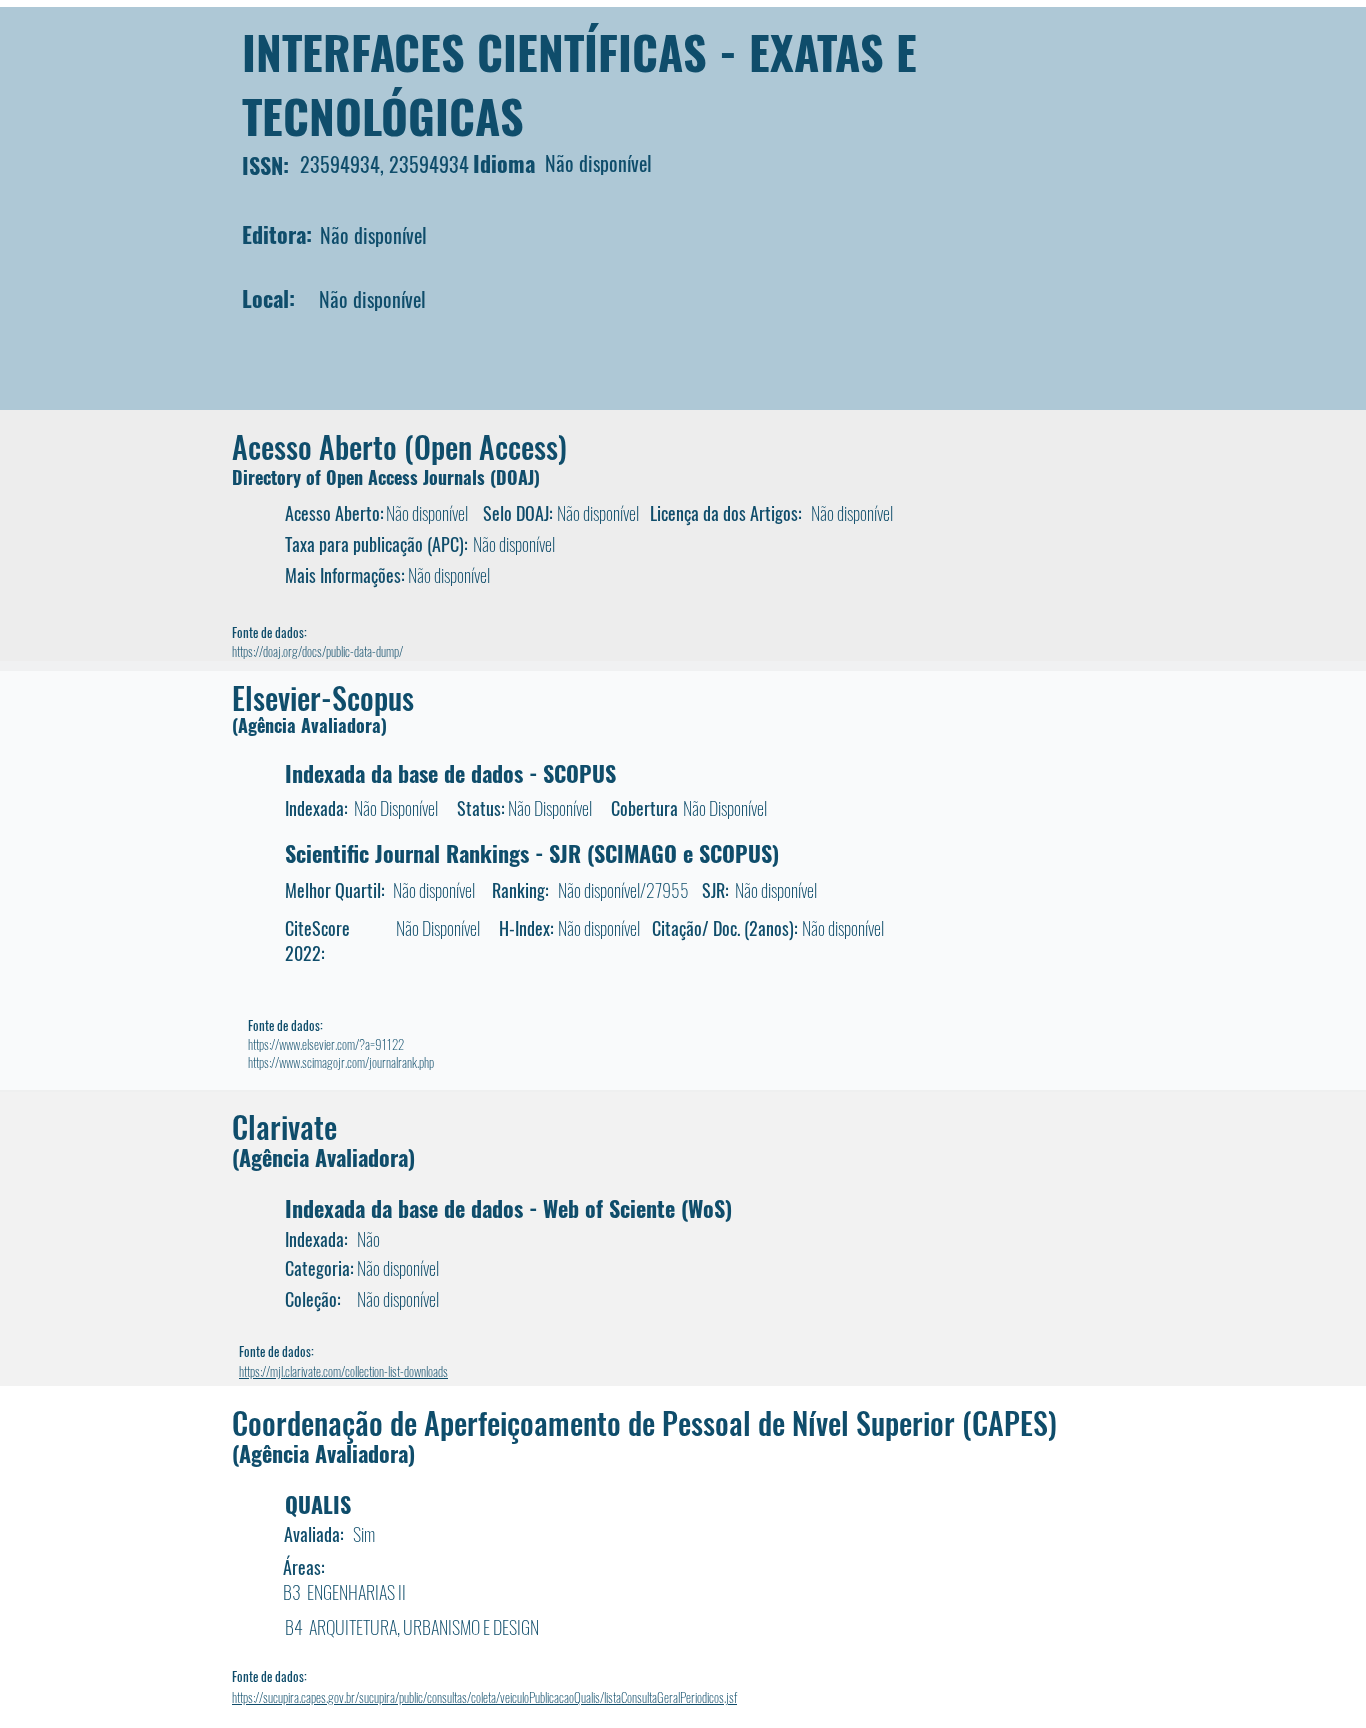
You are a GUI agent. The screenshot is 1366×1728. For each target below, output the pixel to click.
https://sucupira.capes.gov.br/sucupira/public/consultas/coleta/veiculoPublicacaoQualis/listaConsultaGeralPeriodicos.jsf (484, 1697)
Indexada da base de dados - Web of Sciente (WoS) (508, 1208)
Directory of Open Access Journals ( (364, 477)
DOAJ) (518, 477)
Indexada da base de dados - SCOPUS (450, 773)
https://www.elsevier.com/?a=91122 (326, 1044)
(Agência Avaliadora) (309, 725)
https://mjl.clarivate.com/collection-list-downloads (343, 1371)
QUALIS (318, 1504)
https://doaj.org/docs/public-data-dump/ (317, 651)
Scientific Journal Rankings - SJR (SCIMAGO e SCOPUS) (532, 853)
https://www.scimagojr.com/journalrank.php (341, 1062)
